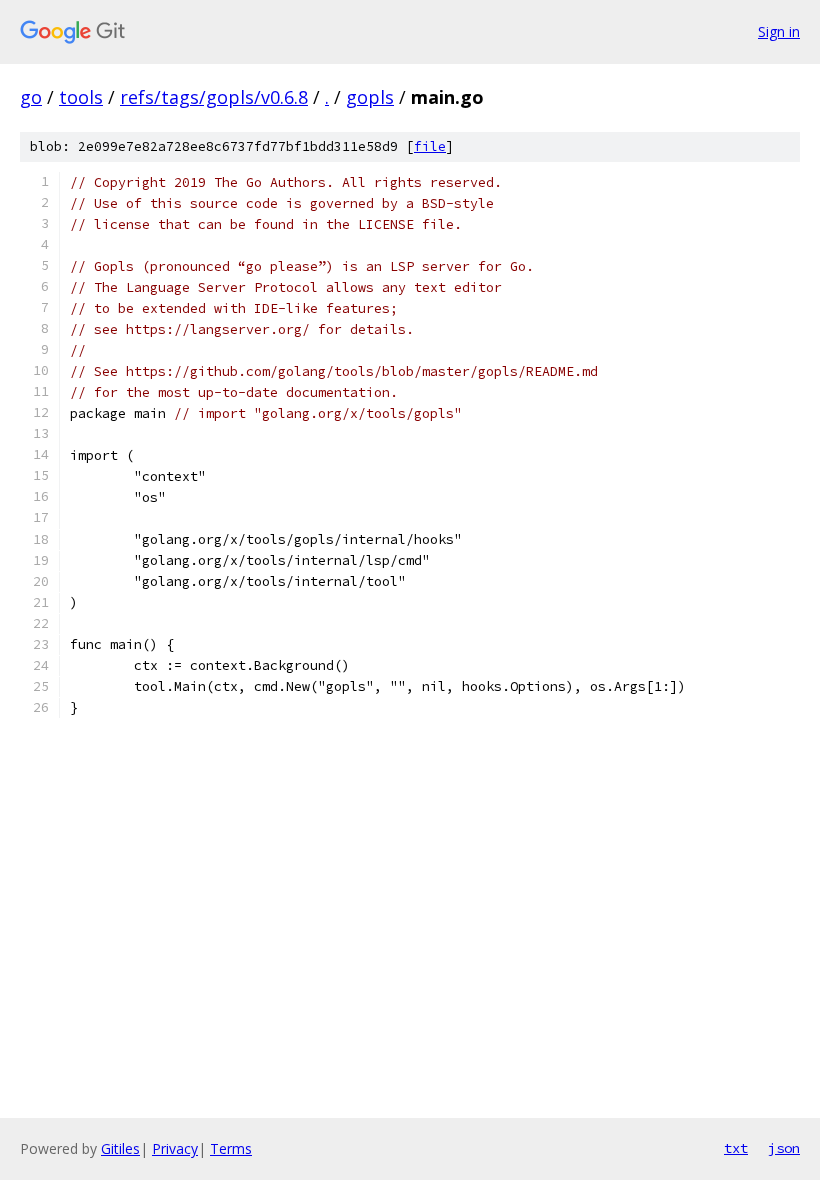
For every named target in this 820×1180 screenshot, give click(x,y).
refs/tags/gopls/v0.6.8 (214, 97)
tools (81, 97)
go (31, 97)
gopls (370, 97)
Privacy (175, 1148)
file (430, 146)
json (784, 1148)
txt (736, 1148)
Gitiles (120, 1148)
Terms (231, 1148)
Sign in (779, 31)
